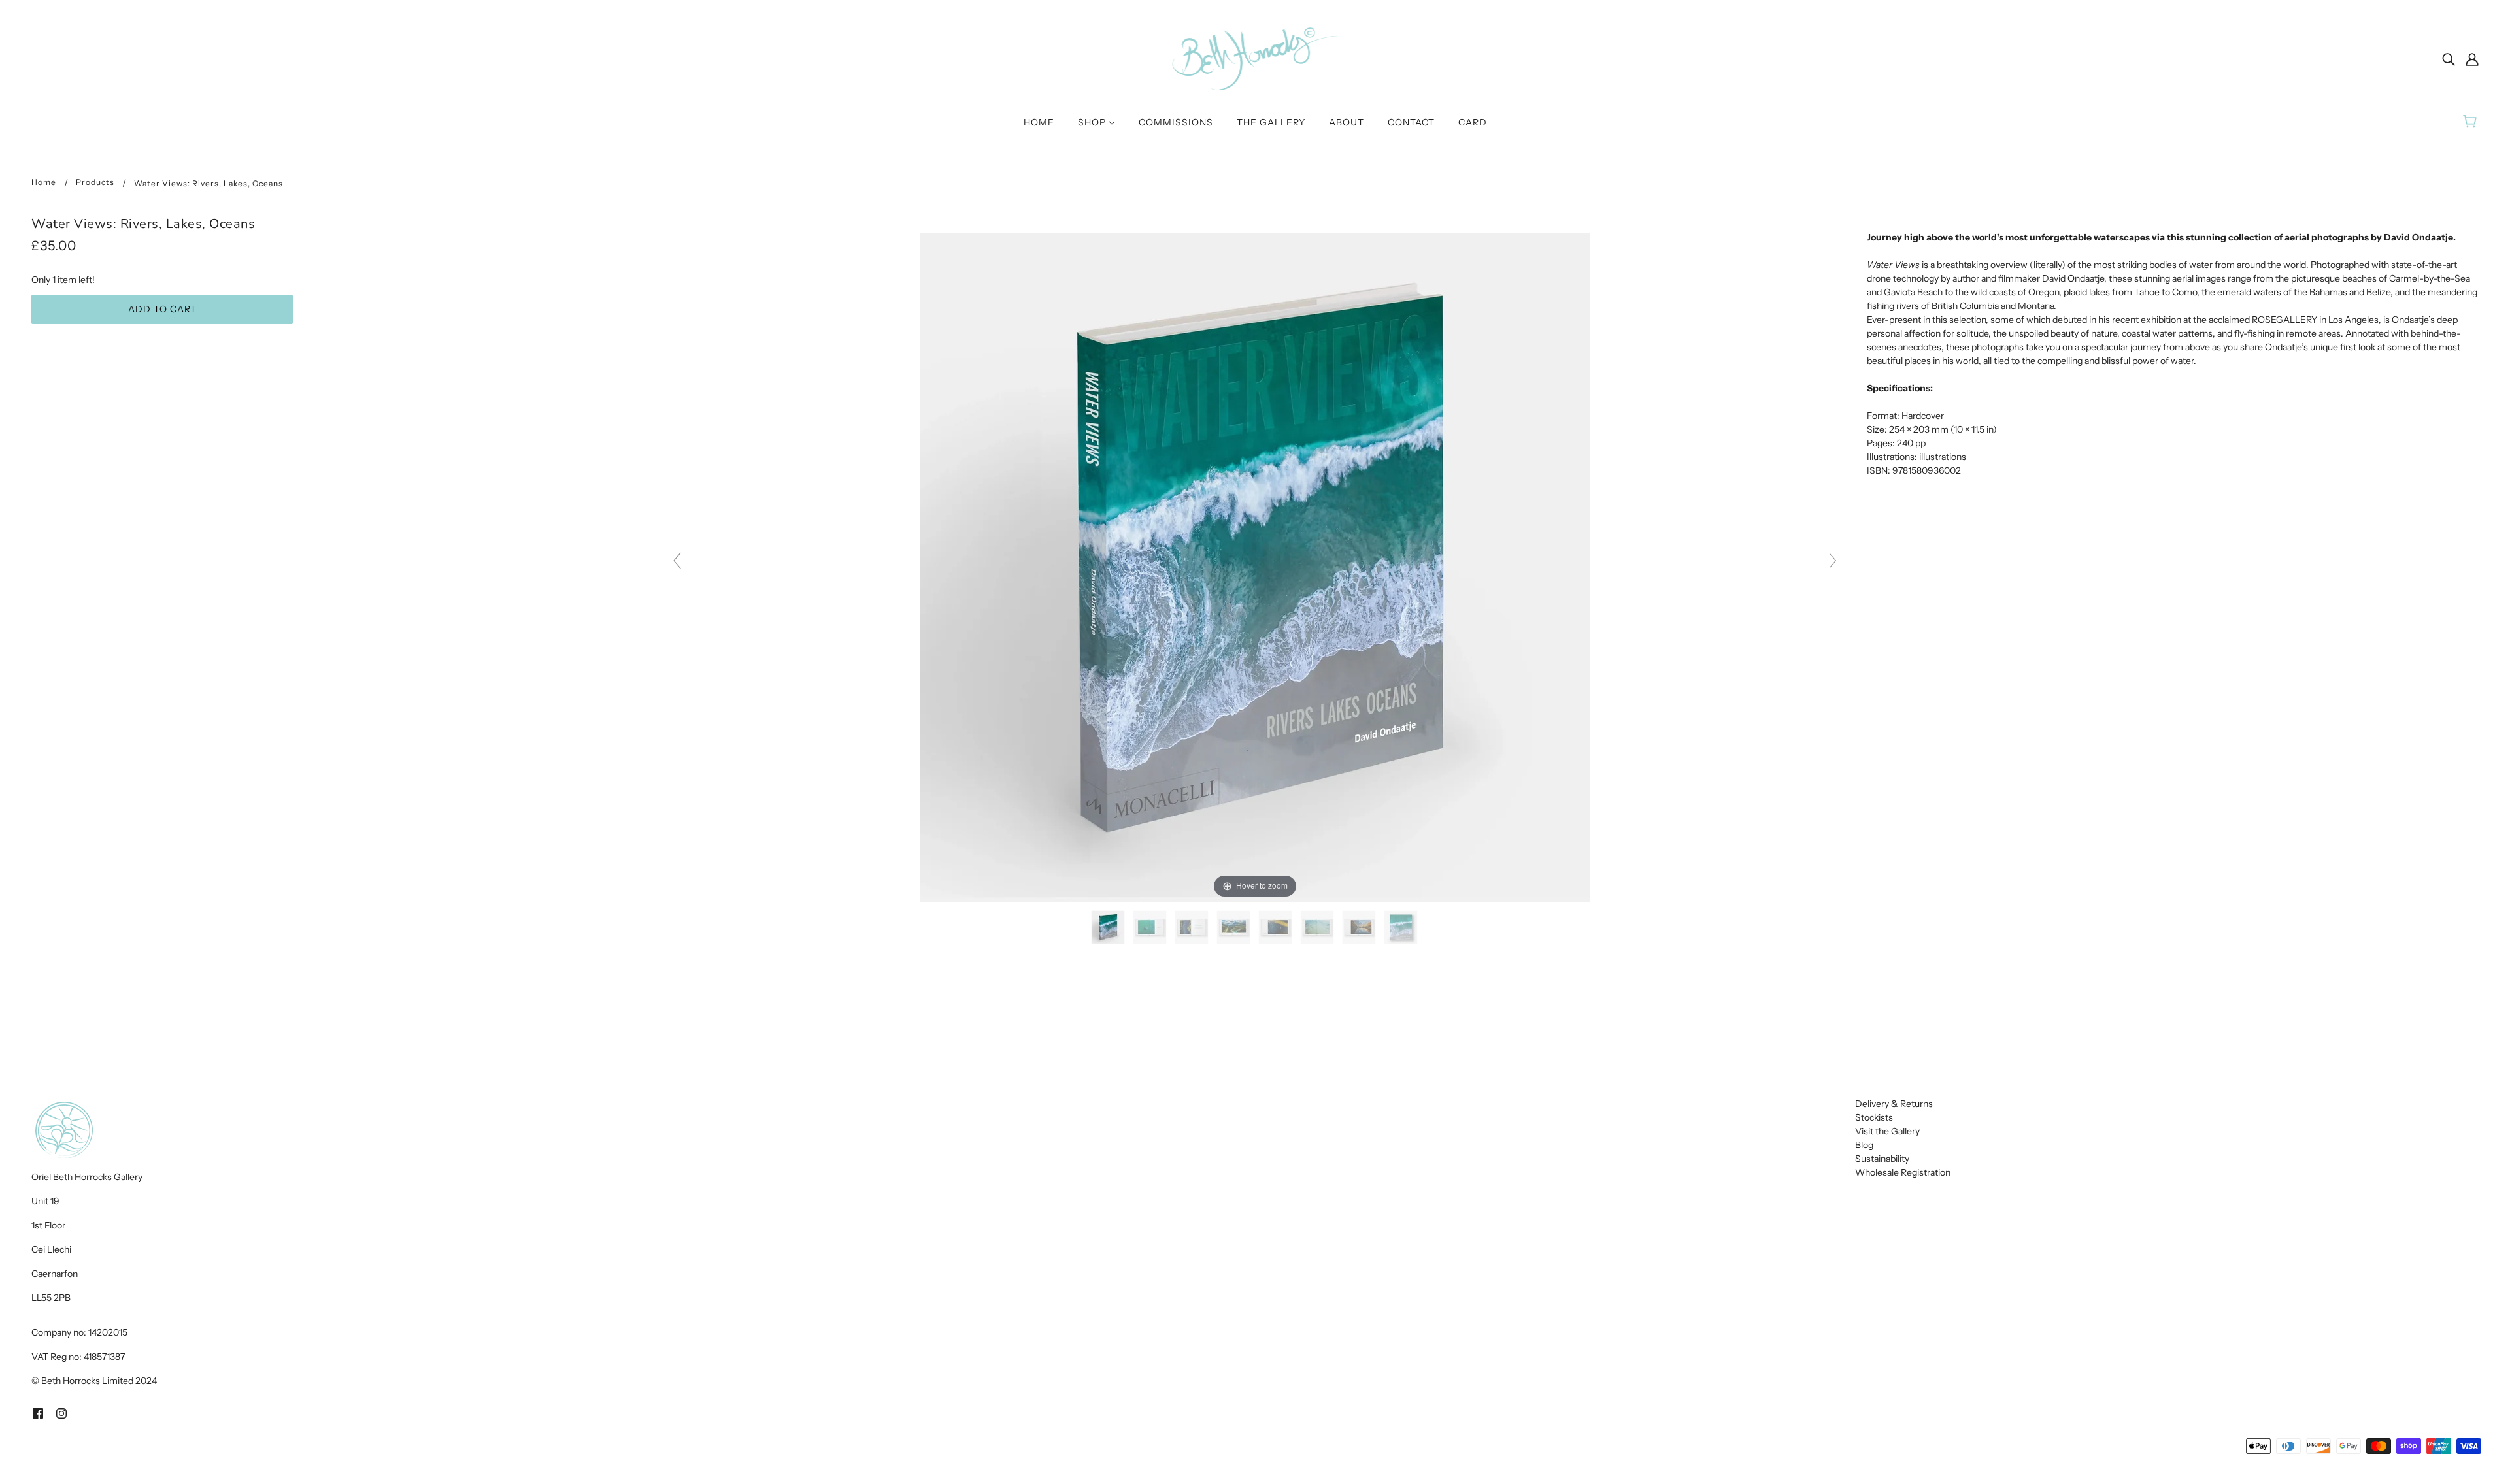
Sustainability (1882, 1159)
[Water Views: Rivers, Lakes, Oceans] (1109, 927)
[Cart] (2472, 122)
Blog (1864, 1145)
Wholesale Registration (1903, 1172)
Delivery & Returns (1894, 1104)
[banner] (1255, 58)
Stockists (1874, 1117)
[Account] (2472, 58)
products (95, 183)
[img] (2449, 58)
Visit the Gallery (1887, 1131)
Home (44, 183)
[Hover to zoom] (1255, 567)
